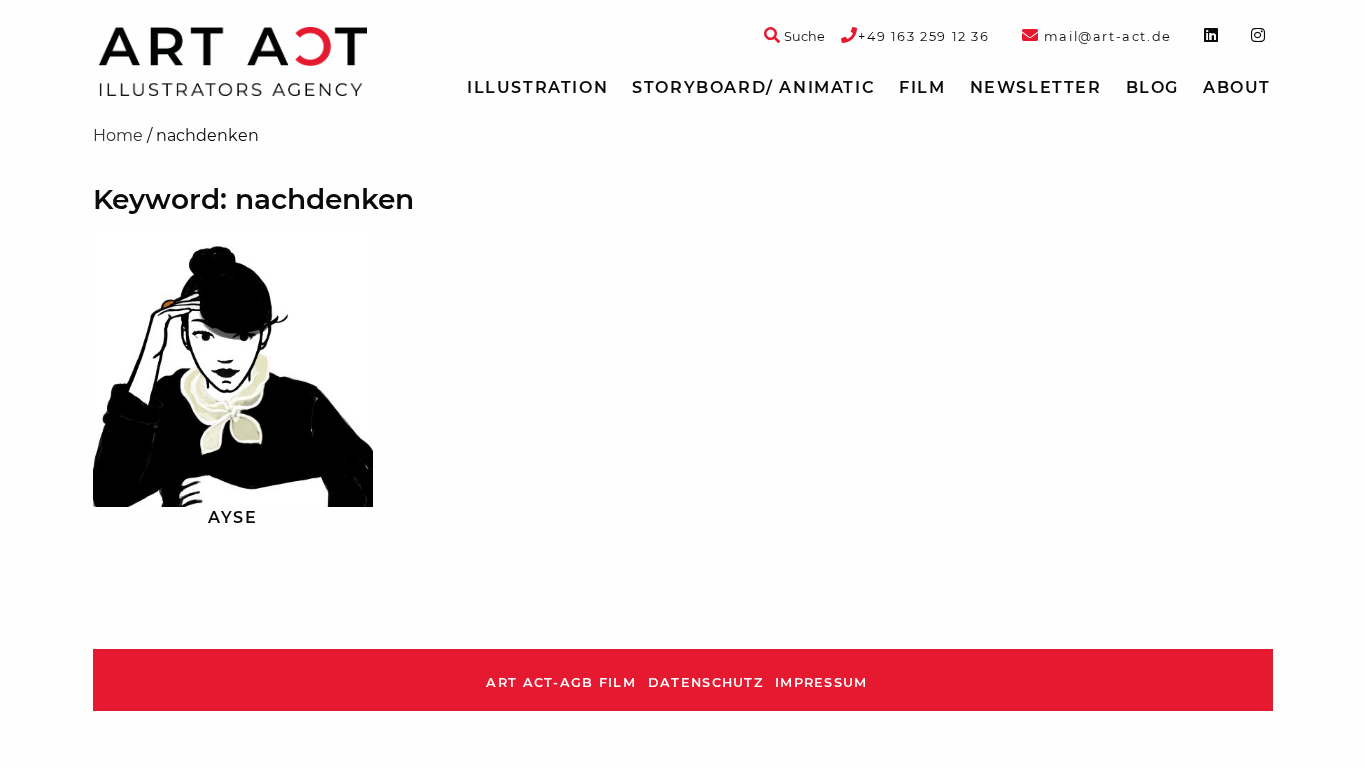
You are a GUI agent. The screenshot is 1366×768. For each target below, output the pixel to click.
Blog (1152, 87)
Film (922, 87)
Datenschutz (705, 682)
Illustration (537, 87)
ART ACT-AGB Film (560, 682)
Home (118, 135)
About (1237, 87)
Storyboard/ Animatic (753, 87)
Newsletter (1036, 87)
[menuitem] (537, 88)
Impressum (821, 682)
